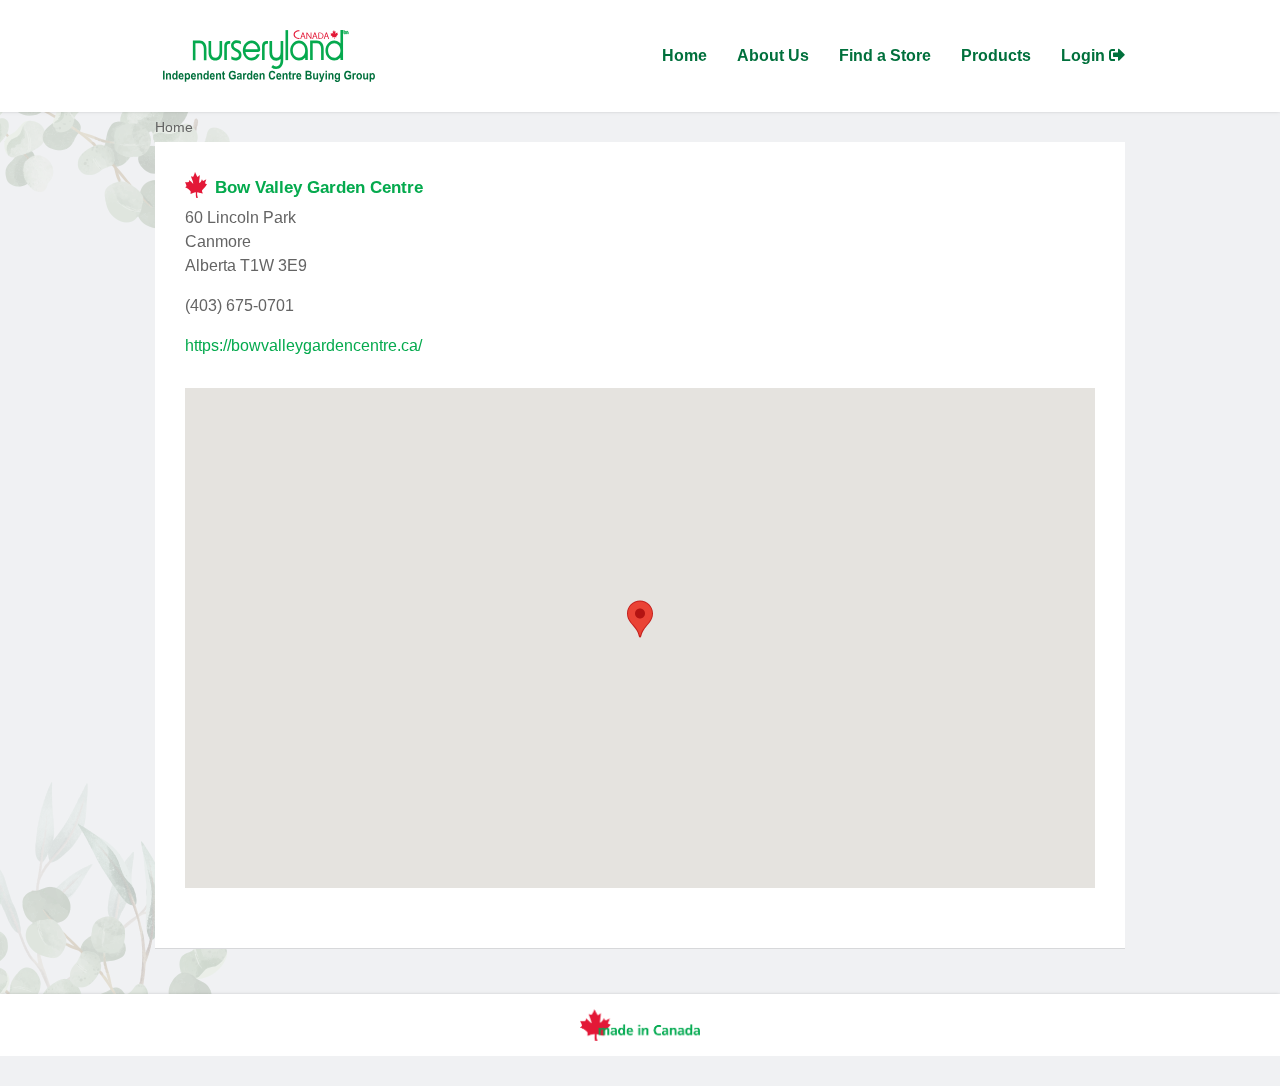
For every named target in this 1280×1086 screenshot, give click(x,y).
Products (996, 55)
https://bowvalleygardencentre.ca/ (303, 345)
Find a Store (885, 55)
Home (684, 55)
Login (1085, 55)
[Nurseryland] (265, 56)
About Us (773, 55)
